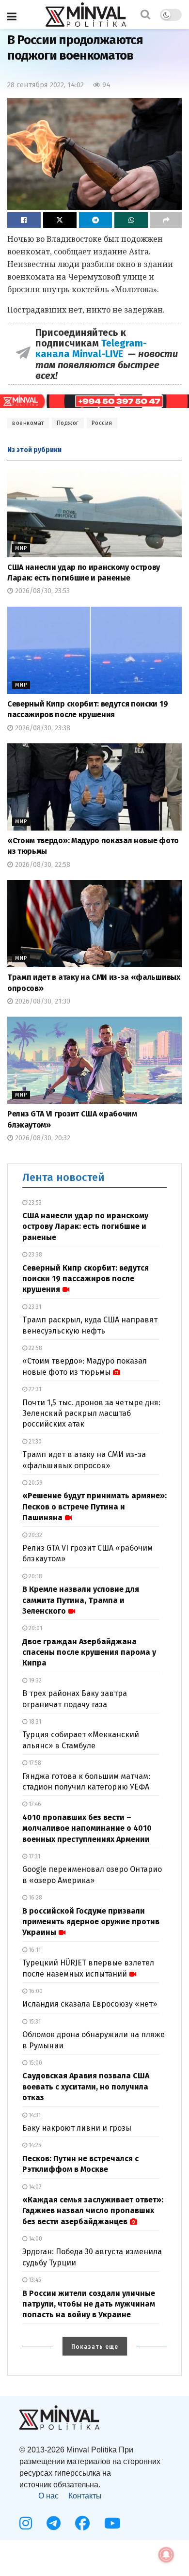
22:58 (35, 1348)
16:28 (35, 1898)
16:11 (34, 1950)
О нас (48, 2496)
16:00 (35, 1991)
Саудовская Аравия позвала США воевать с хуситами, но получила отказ (86, 2087)
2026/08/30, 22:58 (42, 865)
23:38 (35, 1255)
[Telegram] (54, 2523)
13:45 (34, 2280)
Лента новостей (63, 1177)
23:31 (34, 1307)
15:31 (34, 2022)
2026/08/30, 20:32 (42, 1138)
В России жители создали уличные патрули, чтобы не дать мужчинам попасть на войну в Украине (89, 2304)
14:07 (34, 2187)
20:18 (35, 1576)
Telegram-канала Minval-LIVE (91, 348)
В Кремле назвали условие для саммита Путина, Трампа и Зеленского (81, 1600)
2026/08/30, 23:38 (42, 728)
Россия (102, 423)
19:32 (34, 1681)
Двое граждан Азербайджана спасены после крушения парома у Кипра (89, 1652)
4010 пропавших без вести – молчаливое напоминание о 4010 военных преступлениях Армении (87, 1828)
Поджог (68, 423)
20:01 (35, 1628)
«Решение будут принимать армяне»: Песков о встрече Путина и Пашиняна (94, 1507)
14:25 (34, 2145)
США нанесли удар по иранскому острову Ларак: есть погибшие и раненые (85, 1226)
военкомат (28, 423)
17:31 (34, 1856)
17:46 (34, 1804)
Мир (21, 548)
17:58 (34, 1763)
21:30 (34, 1442)
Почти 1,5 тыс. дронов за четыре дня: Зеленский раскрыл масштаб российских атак (91, 1414)
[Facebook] (82, 2523)
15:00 (35, 2063)
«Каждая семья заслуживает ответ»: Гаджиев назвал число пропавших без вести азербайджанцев (93, 2211)
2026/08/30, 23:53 (41, 591)
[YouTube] (112, 2523)
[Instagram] (26, 2523)
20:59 (35, 1483)
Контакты (85, 2496)
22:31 (34, 1389)
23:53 (34, 1203)
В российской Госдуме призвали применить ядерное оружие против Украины (91, 1922)
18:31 (34, 1722)
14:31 (34, 2115)
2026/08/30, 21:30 (42, 1001)
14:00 (35, 2239)
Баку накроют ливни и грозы (77, 2128)
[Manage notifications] (166, 2555)
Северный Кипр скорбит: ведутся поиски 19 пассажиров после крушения (86, 1279)
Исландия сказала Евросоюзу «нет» (90, 2004)
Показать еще (95, 2347)
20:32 (35, 1535)
